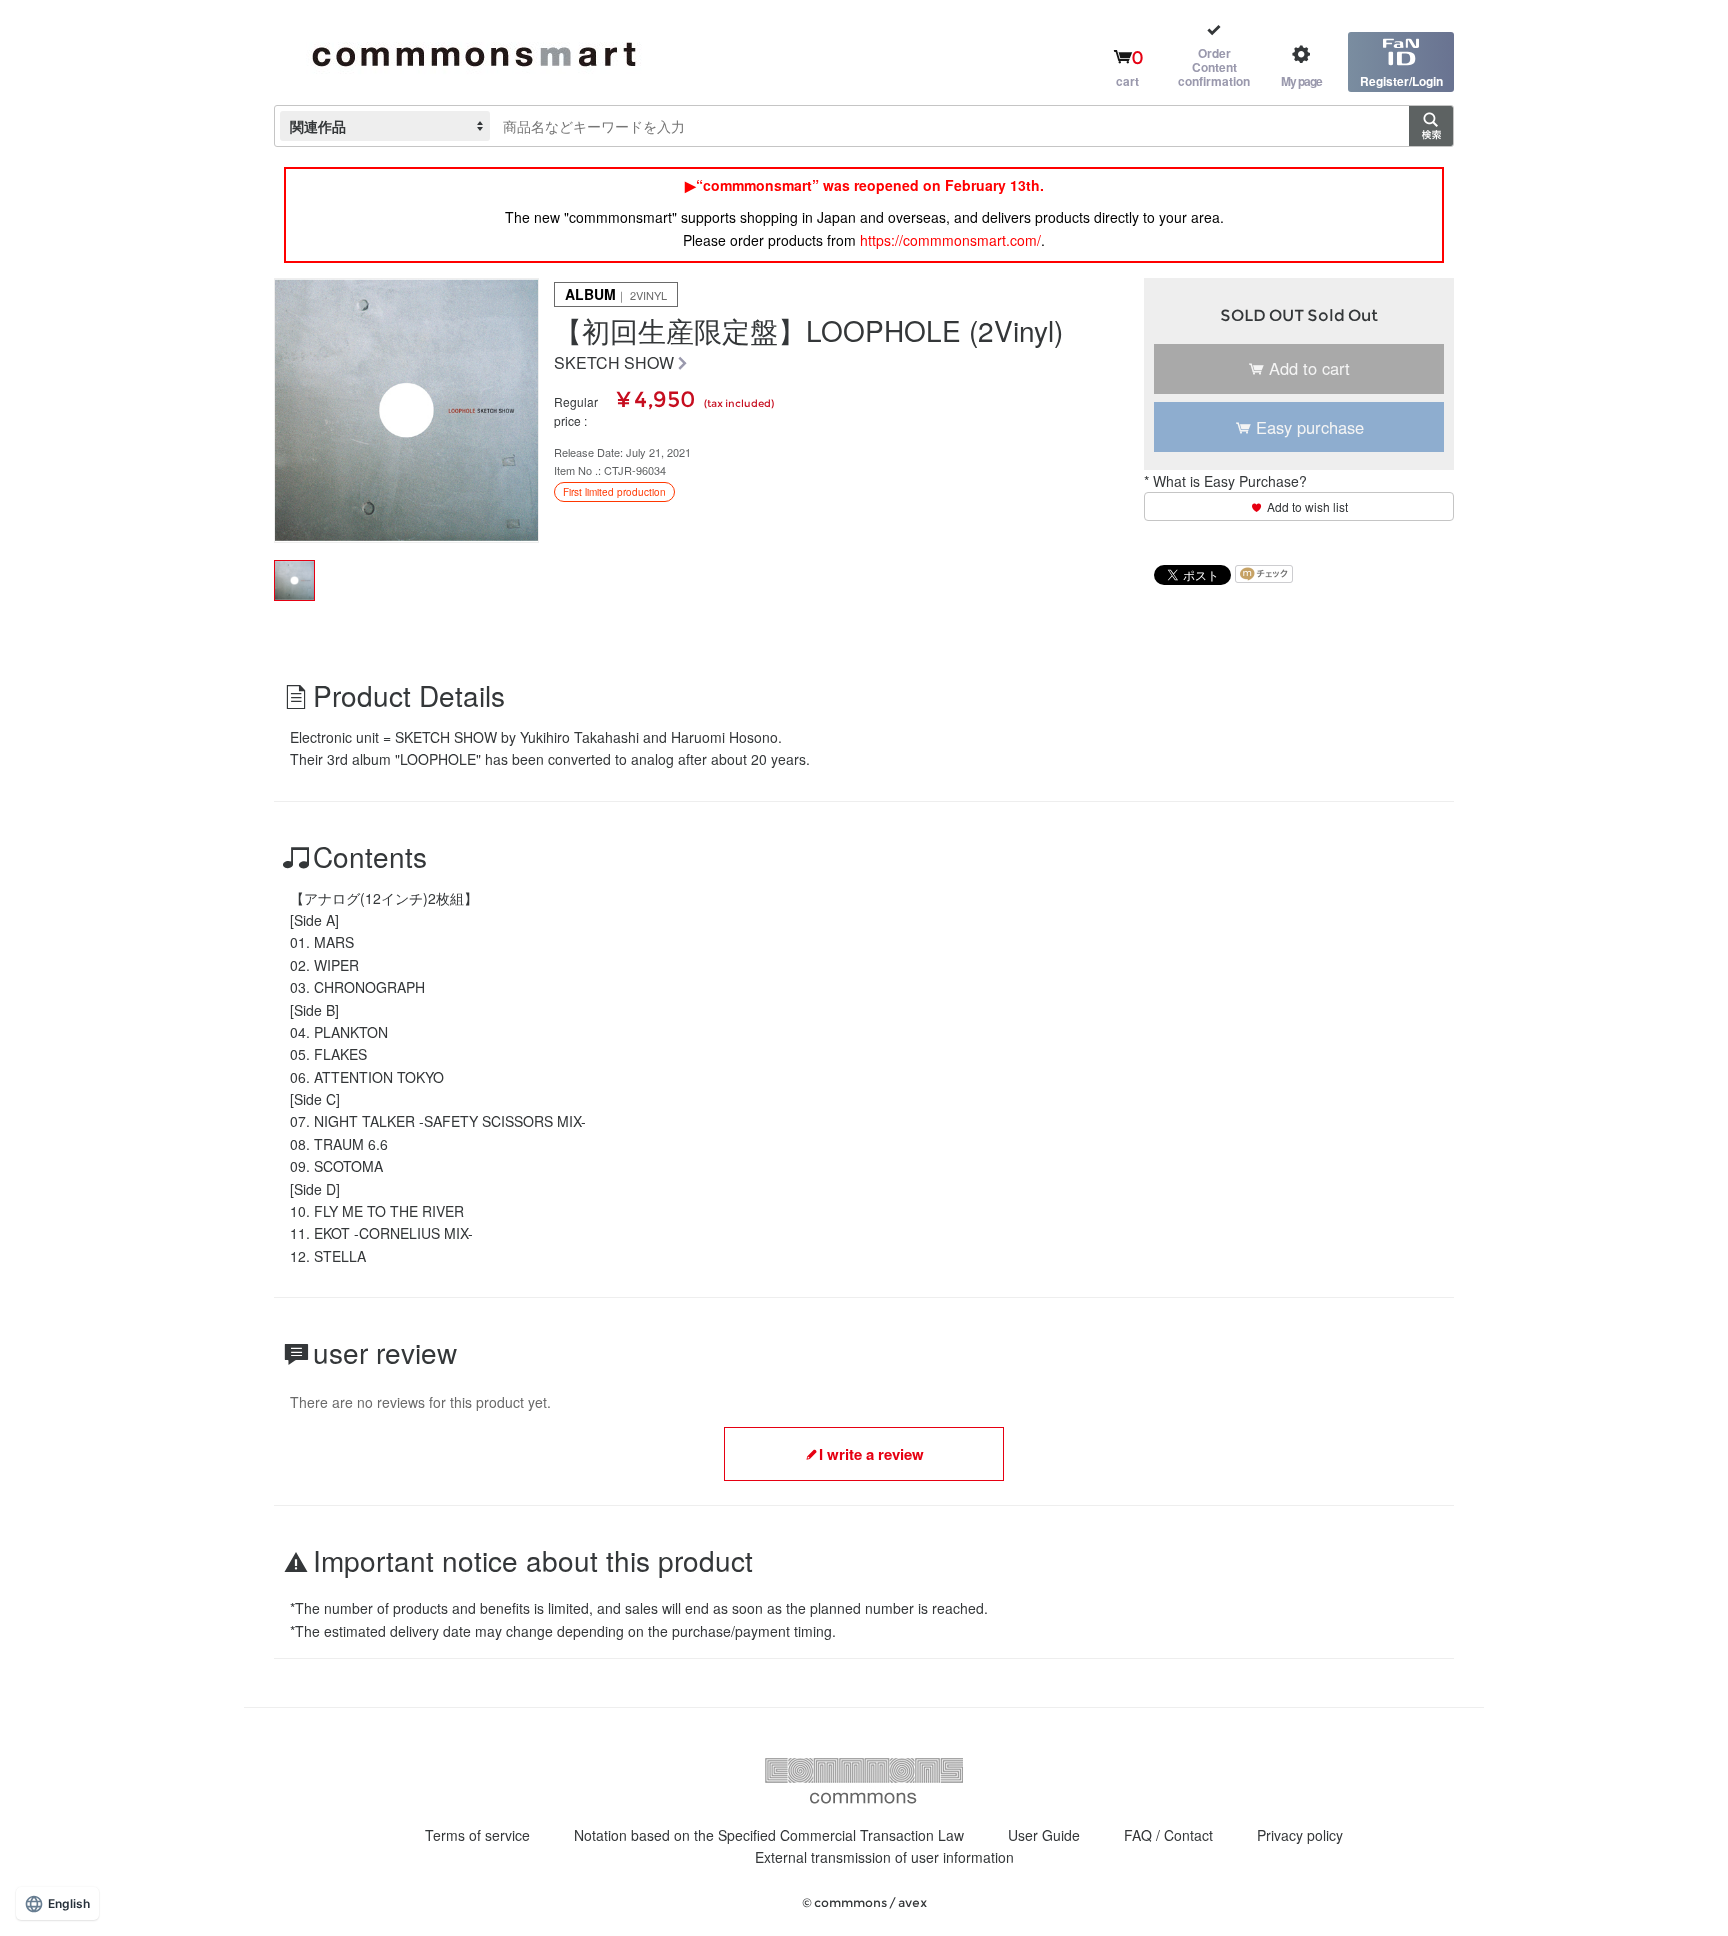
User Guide (1044, 1835)
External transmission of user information (884, 1857)
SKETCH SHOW (614, 363)
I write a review (871, 1454)
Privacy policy (1300, 1835)
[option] (406, 410)
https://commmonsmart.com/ (950, 240)
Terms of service (477, 1835)
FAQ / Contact (1168, 1835)
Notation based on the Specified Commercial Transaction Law (769, 1835)
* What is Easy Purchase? (1225, 481)
